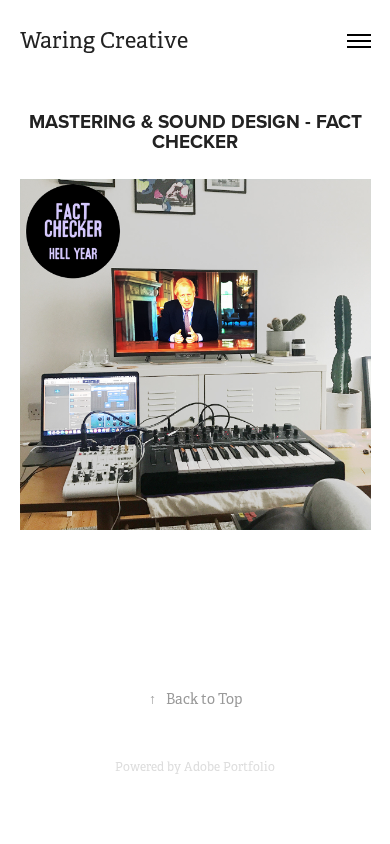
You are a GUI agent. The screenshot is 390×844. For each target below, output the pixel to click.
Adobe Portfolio (229, 767)
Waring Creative (104, 40)
